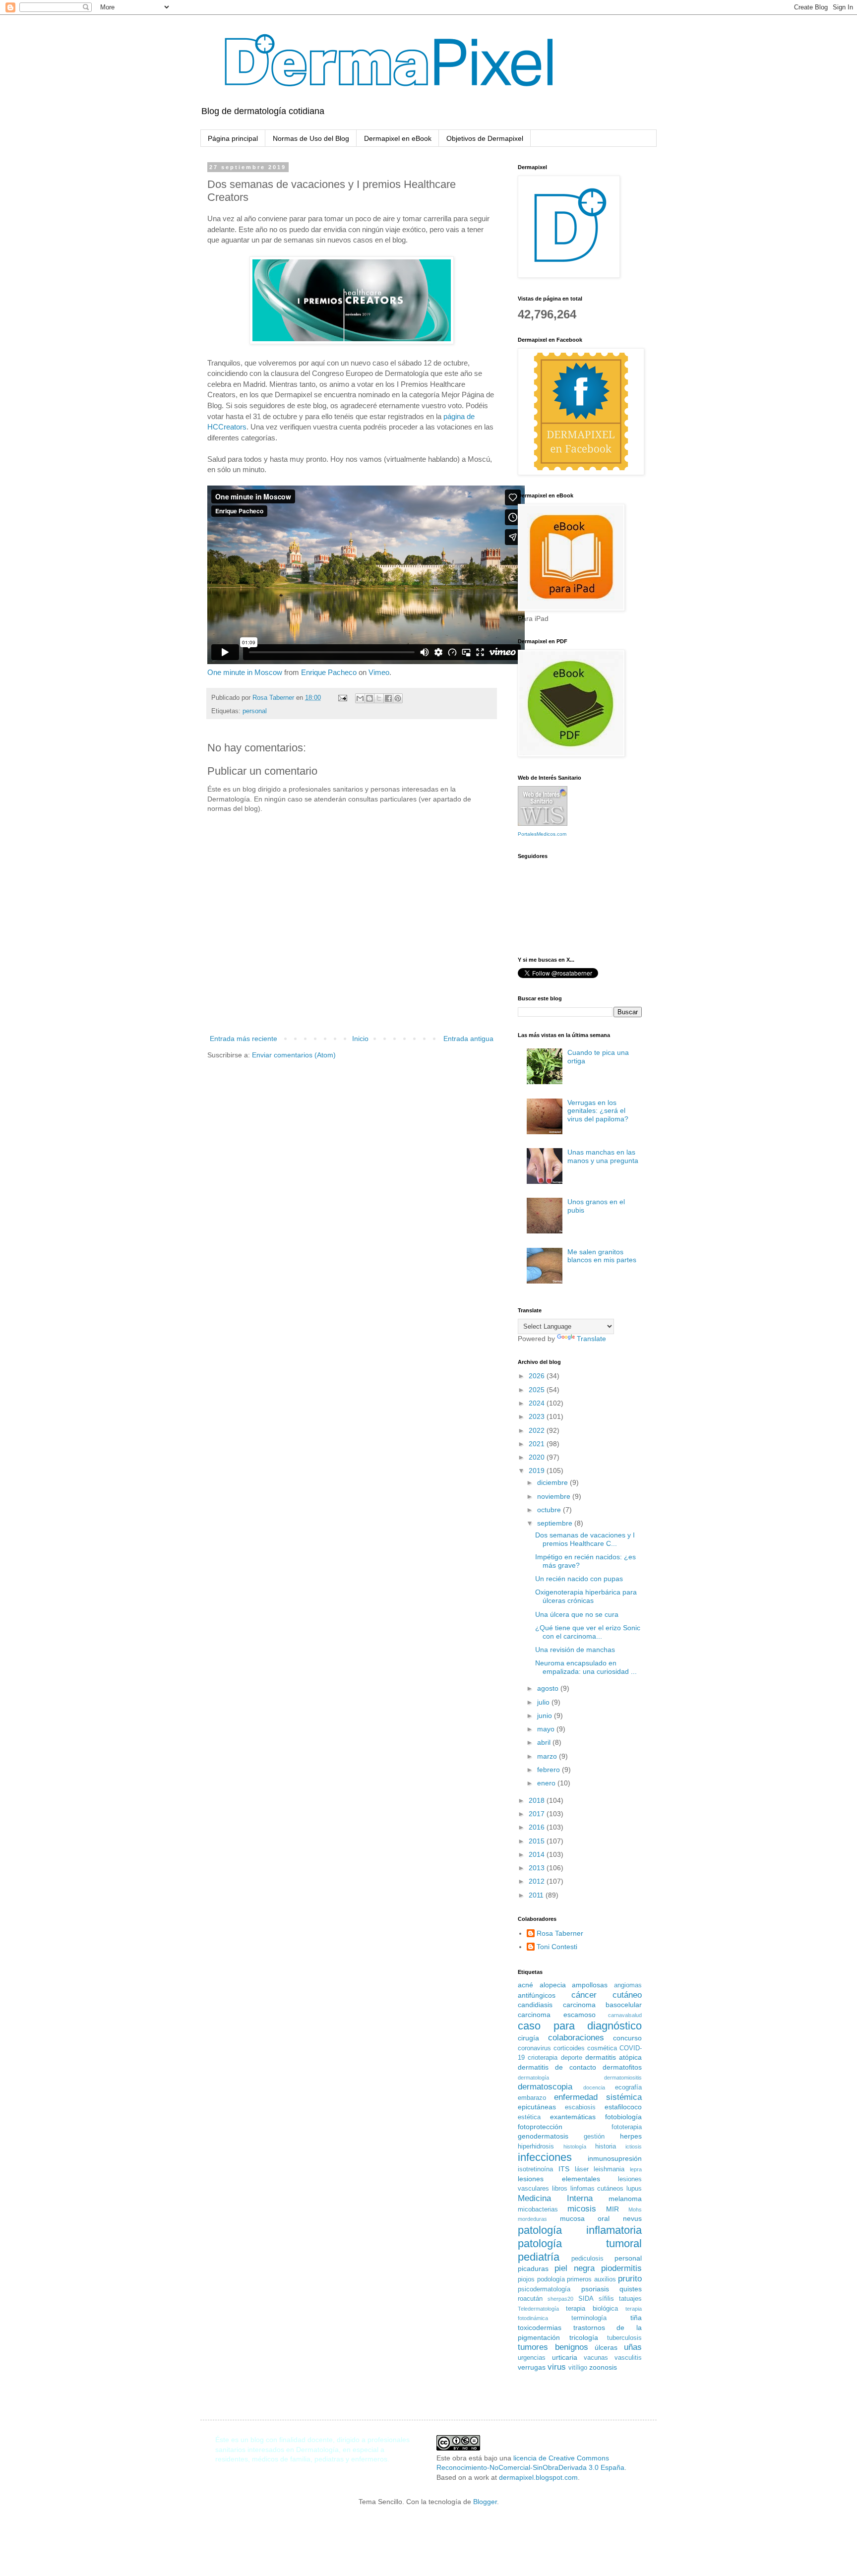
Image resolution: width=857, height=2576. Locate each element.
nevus (632, 2218)
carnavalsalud (625, 2015)
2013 (538, 1868)
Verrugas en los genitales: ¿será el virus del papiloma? (598, 1111)
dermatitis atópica (613, 2057)
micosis (582, 2209)
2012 (538, 1881)
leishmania (609, 2169)
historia (606, 2147)
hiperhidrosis (536, 2147)
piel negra (575, 2268)
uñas (633, 2347)
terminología (589, 2318)
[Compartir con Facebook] (388, 698)
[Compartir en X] (379, 698)
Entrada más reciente (244, 1039)
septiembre (556, 1523)
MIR (612, 2209)
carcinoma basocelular (603, 2005)
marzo (548, 1756)
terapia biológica (592, 2309)
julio (544, 1702)
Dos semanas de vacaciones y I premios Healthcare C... (585, 1539)
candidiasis (535, 2005)
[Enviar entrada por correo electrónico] (342, 698)
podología (551, 2279)
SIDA (586, 2299)
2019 (538, 1471)
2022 (538, 1430)
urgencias (532, 2358)
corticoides (569, 2048)
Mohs (635, 2209)
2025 (538, 1390)
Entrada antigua (468, 1039)
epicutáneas (537, 2107)
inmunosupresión (615, 2158)
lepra (636, 2169)
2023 (538, 1416)
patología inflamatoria (580, 2230)
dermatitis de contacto (557, 2067)
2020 (538, 1457)
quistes (631, 2289)
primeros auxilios (591, 2279)
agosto (549, 1688)
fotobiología (623, 2117)
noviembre (555, 1496)
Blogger (485, 2502)
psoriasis (595, 2289)
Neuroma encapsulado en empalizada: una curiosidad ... (586, 1667)
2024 (538, 1403)
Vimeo (379, 672)
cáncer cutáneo (607, 1995)
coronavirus (534, 2048)
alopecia (553, 1985)
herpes (631, 2136)
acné (525, 1985)
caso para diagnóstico (580, 2026)
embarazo (532, 2098)
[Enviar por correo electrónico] (360, 698)
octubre (550, 1510)
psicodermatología (544, 2289)
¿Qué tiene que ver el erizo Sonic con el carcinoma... (588, 1632)
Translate (591, 1339)
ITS (564, 2169)
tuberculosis (624, 2338)
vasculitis (628, 2358)
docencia (594, 2087)
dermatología (533, 2078)
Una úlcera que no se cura (577, 1614)
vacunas (596, 2358)
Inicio (360, 1039)
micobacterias (538, 2209)
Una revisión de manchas (575, 1650)
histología (575, 2147)
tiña (636, 2318)
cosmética (602, 2048)
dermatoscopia (545, 2087)
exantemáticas (573, 2117)
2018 (538, 1800)
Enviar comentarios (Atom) (294, 1055)
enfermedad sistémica (598, 2097)
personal (255, 711)
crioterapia (543, 2058)
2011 (537, 1895)
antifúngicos (537, 1995)
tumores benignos (553, 2347)
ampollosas (590, 1985)
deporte (572, 2058)
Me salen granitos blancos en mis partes (602, 1256)
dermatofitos (622, 2067)
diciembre (553, 1482)
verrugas (532, 2367)
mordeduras (532, 2219)
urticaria (565, 2357)
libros (560, 2189)
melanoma (625, 2199)
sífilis (606, 2299)
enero (547, 1783)
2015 (538, 1841)
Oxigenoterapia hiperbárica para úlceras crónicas (586, 1596)
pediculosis (587, 2259)
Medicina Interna (555, 2198)
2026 (538, 1376)
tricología (584, 2337)
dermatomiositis (623, 2078)
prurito (630, 2279)
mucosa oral (585, 2218)
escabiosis (580, 2107)
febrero (550, 1770)
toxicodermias (540, 2328)
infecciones (545, 2157)
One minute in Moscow (245, 672)
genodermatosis (543, 2136)
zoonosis (603, 2367)
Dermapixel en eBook (398, 138)
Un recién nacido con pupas (579, 1579)
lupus (634, 2189)
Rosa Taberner (560, 1933)
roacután (530, 2299)
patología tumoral (580, 2243)
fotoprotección (540, 2127)
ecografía (628, 2087)
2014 (538, 1854)
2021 (538, 1444)
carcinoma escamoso (557, 2015)
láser (582, 2169)
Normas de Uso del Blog (311, 138)
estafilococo (623, 2107)
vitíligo (578, 2368)
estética (529, 2117)
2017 (538, 1814)
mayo (547, 1729)
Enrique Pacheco (329, 672)
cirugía (528, 2038)
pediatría (539, 2257)
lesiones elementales (559, 2179)
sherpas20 (560, 2299)
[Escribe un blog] (369, 698)
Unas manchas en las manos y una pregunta (603, 1156)
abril (545, 1742)
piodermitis (621, 2268)
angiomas (628, 1985)
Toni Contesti (557, 1947)
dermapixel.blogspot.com (538, 2477)
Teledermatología (538, 2309)
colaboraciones (576, 2038)
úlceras (606, 2347)
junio (546, 1716)
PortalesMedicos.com (542, 834)
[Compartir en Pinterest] (398, 698)
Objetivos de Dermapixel (485, 138)
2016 (538, 1827)
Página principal (233, 138)
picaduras (533, 2269)
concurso (627, 2038)
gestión (594, 2137)
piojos (526, 2279)
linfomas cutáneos (597, 2189)
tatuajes (630, 2299)
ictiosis (634, 2147)
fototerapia (627, 2127)
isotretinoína (535, 2169)
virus (557, 2367)
